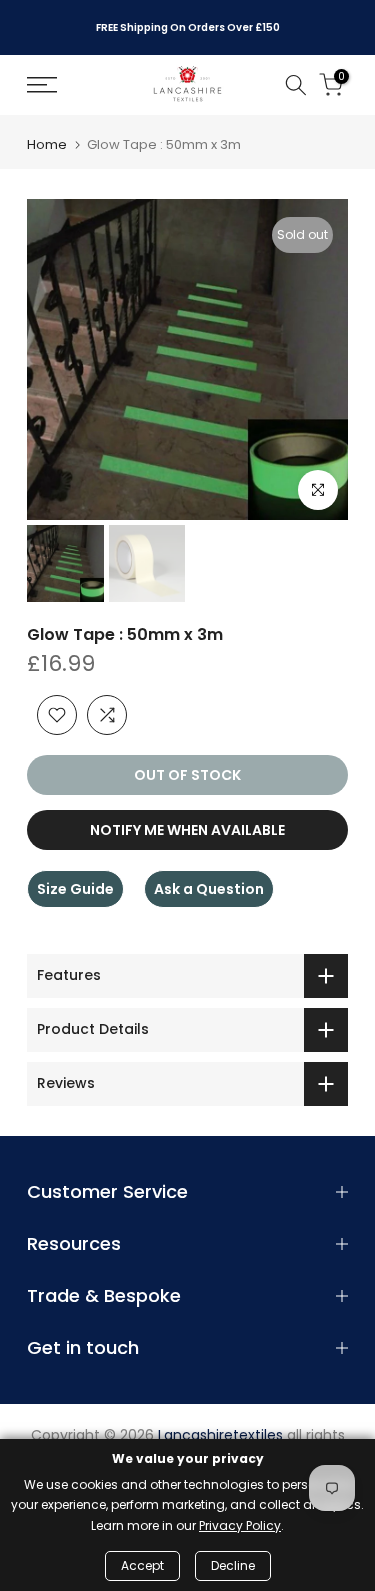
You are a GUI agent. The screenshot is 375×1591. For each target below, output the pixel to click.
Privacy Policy (240, 1525)
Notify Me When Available (187, 830)
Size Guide (75, 889)
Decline (233, 1565)
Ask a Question (209, 889)
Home (47, 144)
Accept (142, 1565)
